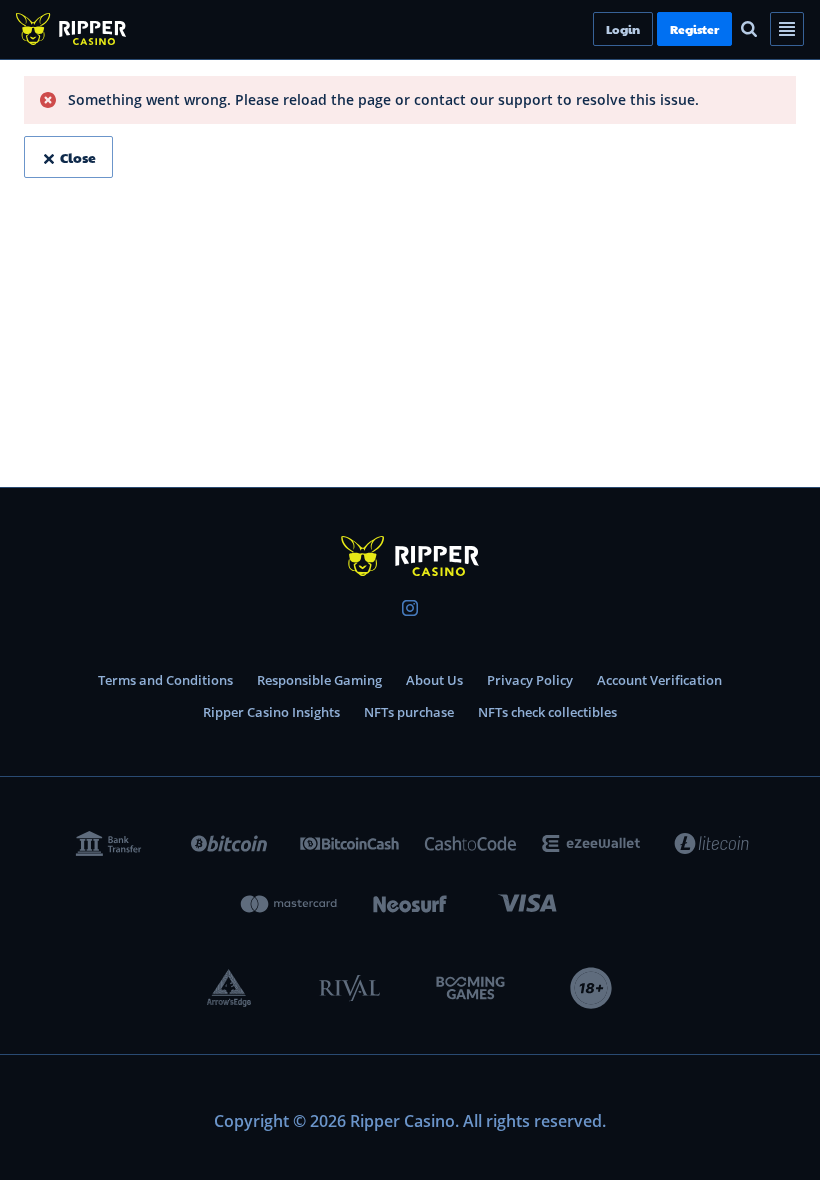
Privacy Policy (530, 680)
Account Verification (659, 680)
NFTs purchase (409, 712)
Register (728, 29)
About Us (434, 680)
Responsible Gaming (319, 680)
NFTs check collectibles (547, 712)
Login (657, 29)
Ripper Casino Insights (271, 712)
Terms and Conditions (165, 680)
